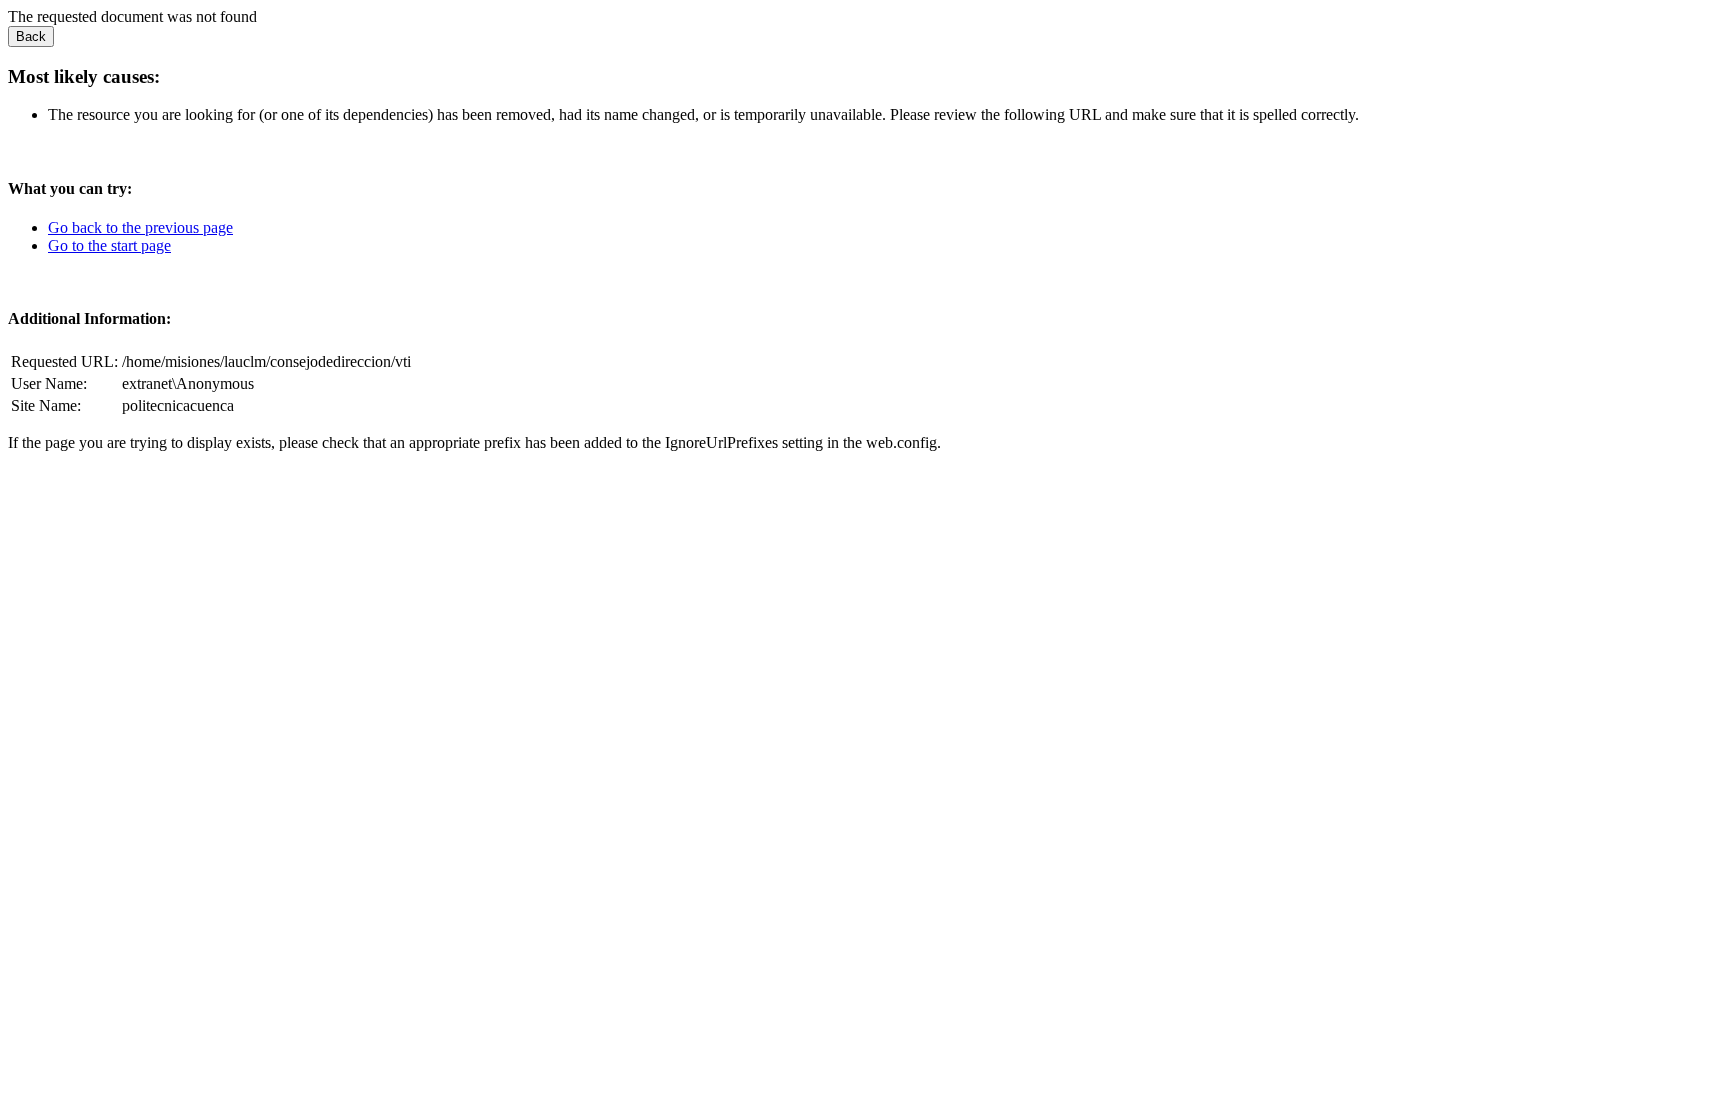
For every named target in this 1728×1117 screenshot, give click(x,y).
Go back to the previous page (140, 227)
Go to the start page (109, 245)
